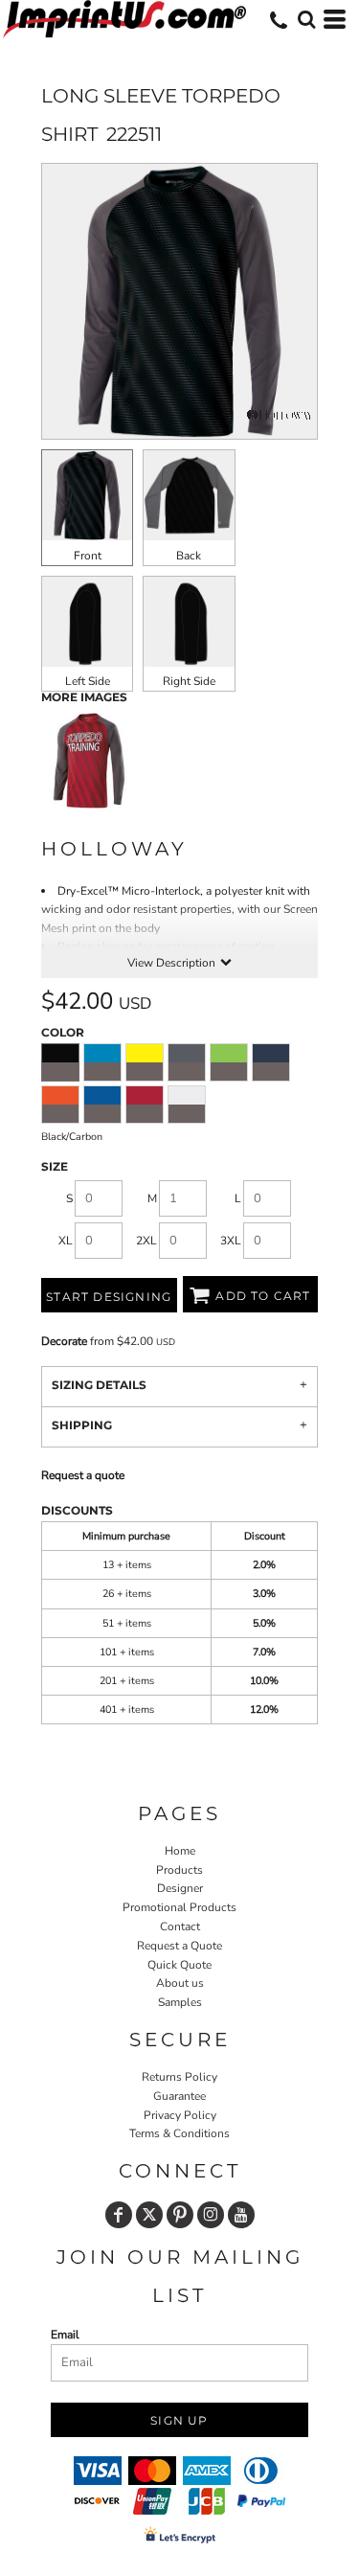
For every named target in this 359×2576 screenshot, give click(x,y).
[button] (306, 19)
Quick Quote (179, 1965)
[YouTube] (241, 2215)
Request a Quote (179, 1946)
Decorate (64, 1341)
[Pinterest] (180, 2215)
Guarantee (179, 2096)
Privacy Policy (180, 2115)
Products (179, 1870)
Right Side (189, 681)
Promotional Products (179, 1907)
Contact (180, 1926)
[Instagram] (211, 2215)
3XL (231, 1241)
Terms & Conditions (179, 2133)
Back (189, 556)
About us (180, 1983)
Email (65, 2335)
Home (180, 1851)
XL (66, 1241)
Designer (180, 1888)
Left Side (88, 681)
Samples (180, 2002)
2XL (146, 1241)
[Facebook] (119, 2215)
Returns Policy (179, 2077)
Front (88, 556)
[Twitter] (149, 2215)
